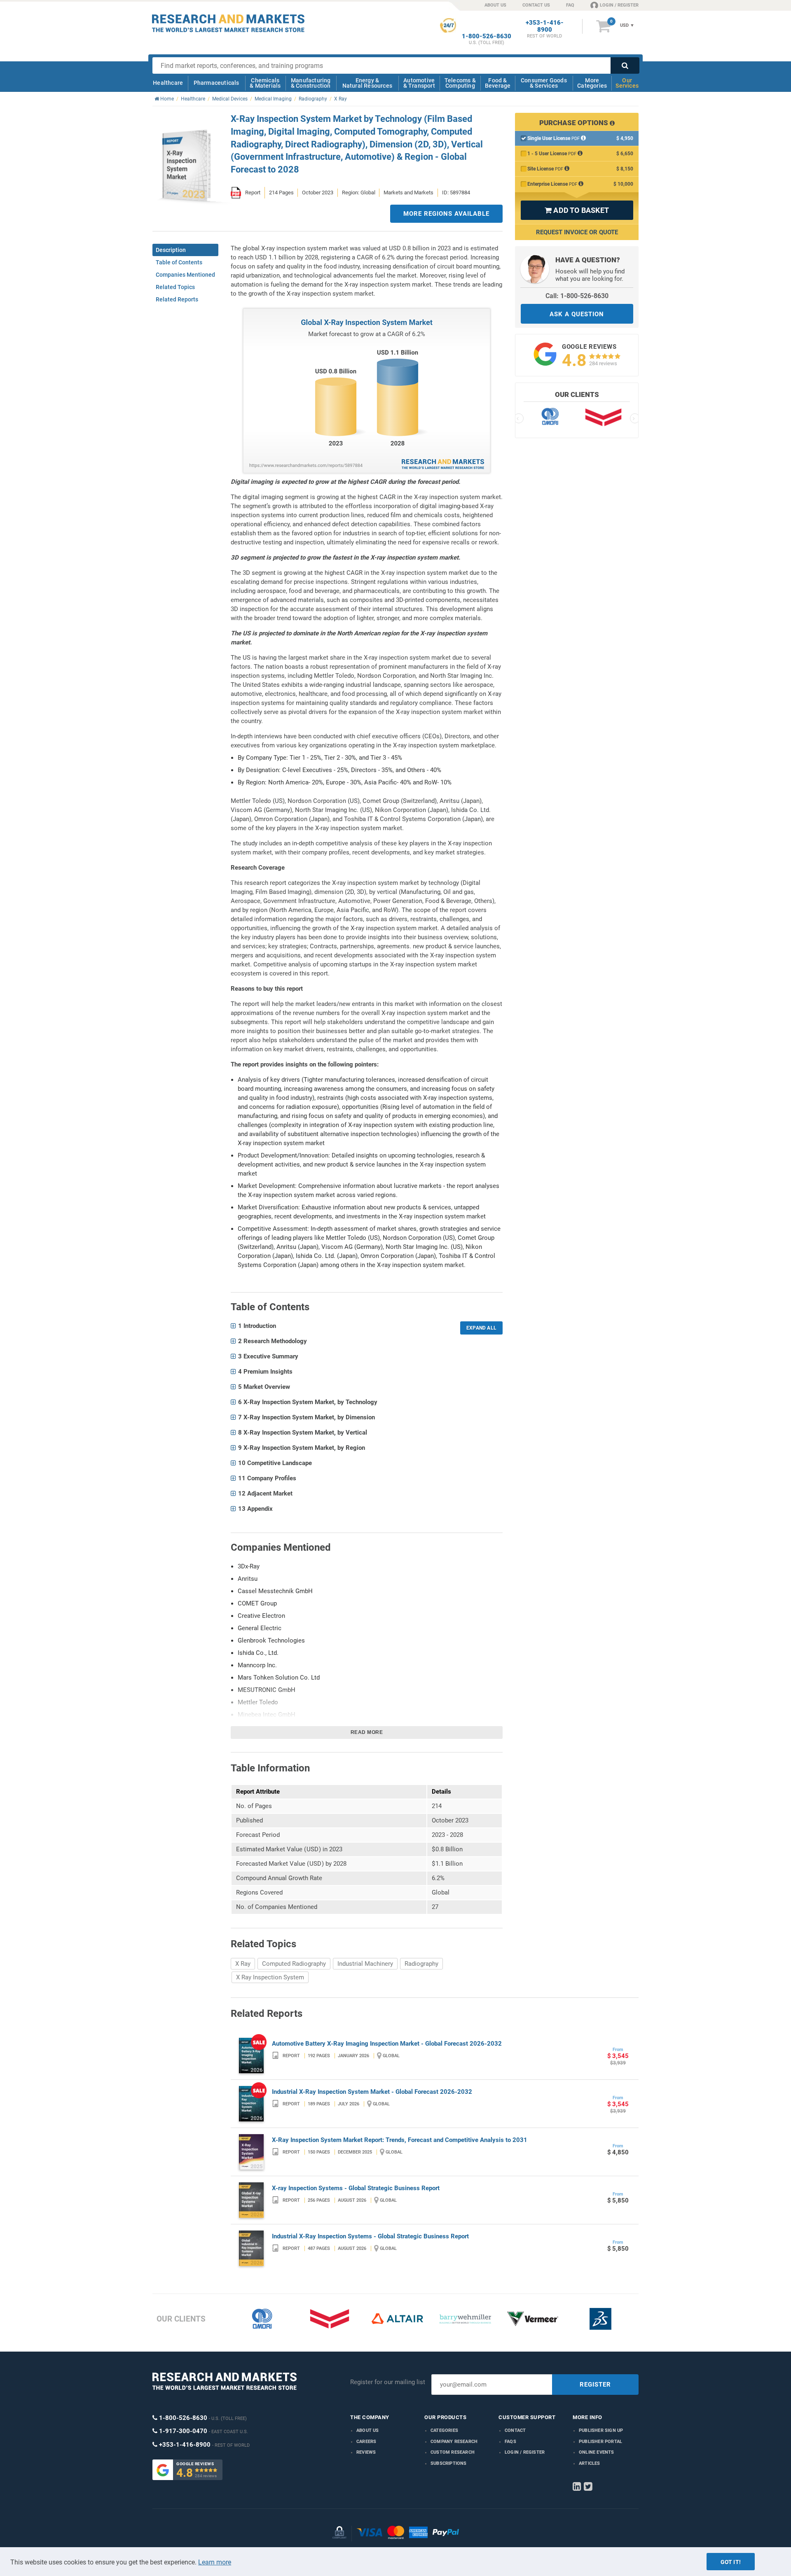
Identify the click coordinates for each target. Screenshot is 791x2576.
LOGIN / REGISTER (619, 5)
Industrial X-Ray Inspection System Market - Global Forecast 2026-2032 (372, 2092)
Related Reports (177, 299)
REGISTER (595, 2385)
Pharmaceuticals (216, 83)
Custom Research (453, 2452)
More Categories (592, 83)
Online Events (597, 2452)
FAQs (510, 2442)
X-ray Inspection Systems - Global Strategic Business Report (356, 2188)
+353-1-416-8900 (545, 26)
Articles (590, 2463)
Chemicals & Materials (265, 83)
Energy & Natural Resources (367, 83)
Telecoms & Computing (460, 83)
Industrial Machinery (365, 1964)
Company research (454, 2442)
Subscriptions (449, 2463)
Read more (367, 1732)
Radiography (421, 1964)
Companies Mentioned (185, 275)
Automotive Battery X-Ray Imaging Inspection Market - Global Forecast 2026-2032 (387, 2044)
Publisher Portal (600, 2442)
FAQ (570, 5)
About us (368, 2430)
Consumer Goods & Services (544, 83)
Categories (444, 2430)
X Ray (243, 1964)
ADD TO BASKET (577, 210)
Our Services (627, 83)
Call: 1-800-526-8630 (577, 296)
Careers (366, 2442)
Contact (515, 2430)
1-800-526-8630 (487, 36)
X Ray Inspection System (270, 1977)
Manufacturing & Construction (311, 83)
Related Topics (175, 287)
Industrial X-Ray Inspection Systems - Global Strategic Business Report (370, 2236)
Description (171, 250)
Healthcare (168, 83)
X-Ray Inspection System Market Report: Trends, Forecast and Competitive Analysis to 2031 (400, 2140)
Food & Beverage (498, 83)
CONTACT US (536, 5)
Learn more (215, 2562)
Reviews (366, 2452)
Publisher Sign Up (601, 2430)
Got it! (731, 2562)
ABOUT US (495, 5)
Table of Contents (179, 262)
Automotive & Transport (419, 83)
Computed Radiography (294, 1964)
